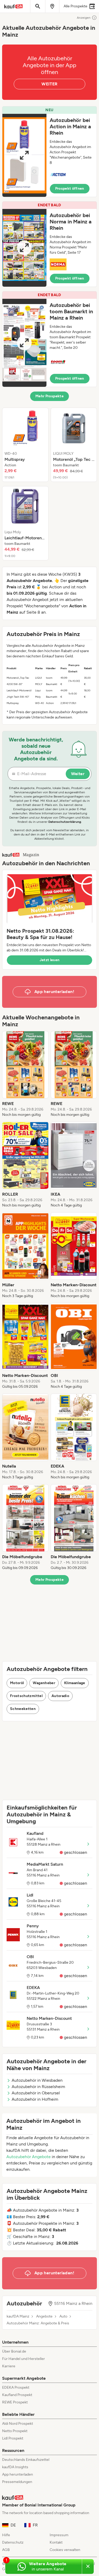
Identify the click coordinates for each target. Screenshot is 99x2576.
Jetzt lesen (50, 960)
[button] (49, 152)
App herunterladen (18, 2474)
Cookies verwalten (65, 2550)
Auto (63, 2316)
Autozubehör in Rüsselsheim (38, 2087)
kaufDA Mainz (18, 2316)
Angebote (44, 2316)
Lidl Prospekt (13, 2438)
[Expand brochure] (24, 155)
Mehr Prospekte (49, 396)
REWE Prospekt (15, 2402)
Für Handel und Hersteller (23, 2359)
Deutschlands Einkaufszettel (26, 2460)
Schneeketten (23, 1709)
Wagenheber (44, 1683)
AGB (6, 2550)
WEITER (49, 84)
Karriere (9, 2366)
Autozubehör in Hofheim (35, 2099)
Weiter (78, 774)
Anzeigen (84, 18)
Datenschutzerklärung (65, 822)
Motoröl (17, 1683)
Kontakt (56, 2542)
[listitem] (25, 445)
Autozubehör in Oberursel (36, 2093)
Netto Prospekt (15, 2431)
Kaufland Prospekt (17, 2395)
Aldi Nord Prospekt (18, 2424)
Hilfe (6, 2535)
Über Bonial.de (14, 2351)
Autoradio (60, 1696)
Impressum (59, 2535)
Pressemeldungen (17, 2482)
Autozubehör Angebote (29, 2157)
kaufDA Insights (15, 2467)
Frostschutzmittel (26, 1696)
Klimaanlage (75, 1683)
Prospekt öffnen (70, 189)
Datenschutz (13, 2542)
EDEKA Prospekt (16, 2387)
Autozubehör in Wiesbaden (37, 2080)
